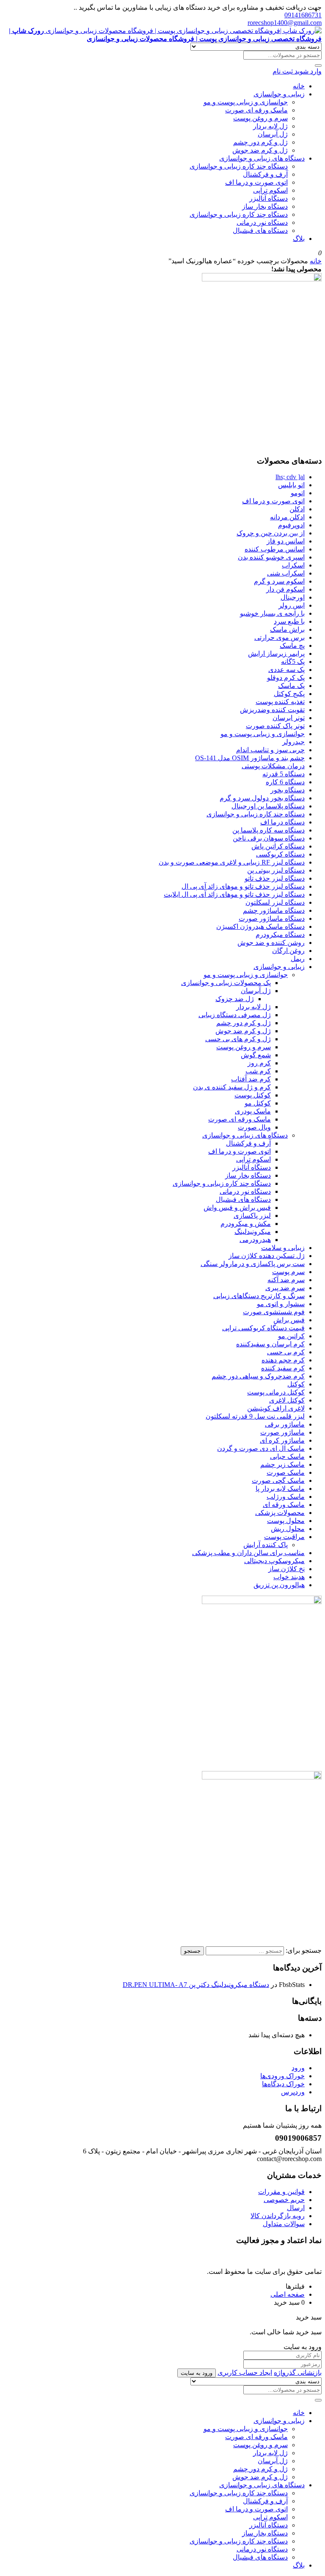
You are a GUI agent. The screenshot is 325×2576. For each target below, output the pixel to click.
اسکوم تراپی (270, 190)
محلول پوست (286, 1521)
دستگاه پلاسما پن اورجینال (268, 806)
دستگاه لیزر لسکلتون (275, 902)
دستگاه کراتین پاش (278, 846)
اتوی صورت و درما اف (256, 182)
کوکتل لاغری (287, 1400)
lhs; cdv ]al (290, 477)
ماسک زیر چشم (282, 1464)
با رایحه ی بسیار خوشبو (272, 613)
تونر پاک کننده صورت (275, 726)
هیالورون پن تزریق (279, 1585)
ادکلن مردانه (287, 517)
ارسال (296, 2208)
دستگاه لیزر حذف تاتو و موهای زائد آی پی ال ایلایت (234, 894)
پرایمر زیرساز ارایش (276, 654)
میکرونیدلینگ (253, 1232)
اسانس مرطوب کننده (275, 549)
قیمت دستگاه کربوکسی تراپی (263, 1328)
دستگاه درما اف (282, 822)
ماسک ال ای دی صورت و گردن (261, 1448)
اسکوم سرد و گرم (279, 581)
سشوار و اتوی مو (281, 1304)
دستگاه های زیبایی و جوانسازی (262, 158)
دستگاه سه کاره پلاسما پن (269, 830)
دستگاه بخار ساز (265, 206)
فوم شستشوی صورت (274, 1312)
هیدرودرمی (255, 1240)
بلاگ (299, 239)
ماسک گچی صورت (278, 1480)
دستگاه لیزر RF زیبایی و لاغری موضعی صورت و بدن (232, 862)
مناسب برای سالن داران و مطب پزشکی (248, 1553)
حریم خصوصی (284, 2200)
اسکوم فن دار (285, 589)
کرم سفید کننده (283, 1368)
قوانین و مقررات (281, 2192)
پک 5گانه (293, 662)
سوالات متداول (284, 2224)
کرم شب (258, 1071)
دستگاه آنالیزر (269, 198)
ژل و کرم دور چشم (260, 142)
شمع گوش (256, 1055)
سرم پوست (288, 1272)
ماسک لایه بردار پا (280, 1489)
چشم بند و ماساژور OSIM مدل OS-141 (250, 758)
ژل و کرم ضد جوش (260, 150)
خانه (299, 86)
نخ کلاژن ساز (286, 1569)
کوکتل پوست (253, 1095)
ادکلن (297, 509)
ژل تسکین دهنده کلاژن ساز (267, 1256)
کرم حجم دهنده (283, 1360)
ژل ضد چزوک (235, 999)
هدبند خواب (289, 1577)
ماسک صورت (286, 1472)
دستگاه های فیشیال (260, 231)
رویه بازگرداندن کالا (278, 2216)
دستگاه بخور (288, 790)
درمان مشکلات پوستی (273, 766)
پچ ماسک (292, 645)
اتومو (298, 493)
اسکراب (293, 565)
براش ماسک (287, 629)
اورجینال (293, 597)
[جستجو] (318, 65)
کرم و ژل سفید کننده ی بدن (232, 1087)
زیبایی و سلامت (283, 1248)
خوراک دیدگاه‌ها (283, 2084)
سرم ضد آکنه (286, 1280)
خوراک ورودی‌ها (282, 2076)
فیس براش (289, 1320)
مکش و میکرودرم (246, 1224)
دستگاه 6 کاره (285, 782)
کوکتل (296, 1384)
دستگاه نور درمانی (262, 222)
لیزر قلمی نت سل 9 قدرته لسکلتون (255, 1416)
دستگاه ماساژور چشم (274, 910)
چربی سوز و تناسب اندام (270, 750)
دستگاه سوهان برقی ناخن (269, 838)
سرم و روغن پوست (260, 118)
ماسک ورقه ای (284, 1505)
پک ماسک (291, 686)
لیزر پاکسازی (252, 1216)
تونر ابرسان (289, 718)
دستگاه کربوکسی (280, 854)
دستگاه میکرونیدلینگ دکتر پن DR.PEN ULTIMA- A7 (196, 1985)
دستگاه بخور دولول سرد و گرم (262, 798)
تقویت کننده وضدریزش (272, 710)
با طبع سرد (289, 621)
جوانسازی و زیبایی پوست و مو (246, 102)
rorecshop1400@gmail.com (285, 23)
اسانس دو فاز (286, 541)
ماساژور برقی (285, 1424)
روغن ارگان (288, 951)
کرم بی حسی (286, 1352)
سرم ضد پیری (285, 1288)
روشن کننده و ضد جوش (271, 943)
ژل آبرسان (273, 134)
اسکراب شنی (286, 573)
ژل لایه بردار (270, 126)
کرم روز (259, 1063)
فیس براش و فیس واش (237, 1207)
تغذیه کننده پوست (280, 702)
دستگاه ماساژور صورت (272, 918)
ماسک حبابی (287, 1456)
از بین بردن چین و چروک (271, 533)
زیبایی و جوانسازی (279, 94)
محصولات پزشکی (280, 1513)
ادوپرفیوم (291, 525)
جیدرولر (293, 742)
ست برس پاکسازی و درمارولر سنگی (253, 1264)
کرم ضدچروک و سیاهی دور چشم (258, 1376)
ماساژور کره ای (282, 1440)
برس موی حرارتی (280, 637)
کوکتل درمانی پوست (276, 1392)
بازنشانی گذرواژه (298, 2373)
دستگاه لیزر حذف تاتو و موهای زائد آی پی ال (243, 886)
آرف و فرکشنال (265, 174)
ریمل (298, 959)
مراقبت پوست (284, 1537)
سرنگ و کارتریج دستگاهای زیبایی (259, 1296)
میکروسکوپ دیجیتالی (274, 1561)
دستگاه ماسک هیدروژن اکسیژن (260, 926)
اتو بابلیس (291, 485)
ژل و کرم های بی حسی (238, 1039)
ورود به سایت (197, 2373)
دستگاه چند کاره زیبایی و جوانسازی (239, 166)
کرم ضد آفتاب (251, 1079)
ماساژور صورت (282, 1432)
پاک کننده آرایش (266, 1545)
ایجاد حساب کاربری (245, 2373)
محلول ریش (288, 1529)
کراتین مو (291, 1336)
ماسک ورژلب (286, 1497)
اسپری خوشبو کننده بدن (271, 557)
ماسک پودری (253, 1111)
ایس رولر (292, 605)
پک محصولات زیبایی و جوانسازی (226, 983)
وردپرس (293, 2092)
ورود (298, 2068)
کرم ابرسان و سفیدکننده (270, 1344)
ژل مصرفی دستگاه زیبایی (235, 1015)
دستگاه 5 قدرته (284, 774)
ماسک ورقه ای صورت (256, 110)
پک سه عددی (286, 670)
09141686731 (303, 15)
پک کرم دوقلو (286, 678)
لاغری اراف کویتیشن (276, 1408)
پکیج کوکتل (289, 694)
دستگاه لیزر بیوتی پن (276, 870)
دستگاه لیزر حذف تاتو (275, 878)
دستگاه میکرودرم (280, 935)
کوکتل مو (258, 1103)
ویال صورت (254, 1127)
